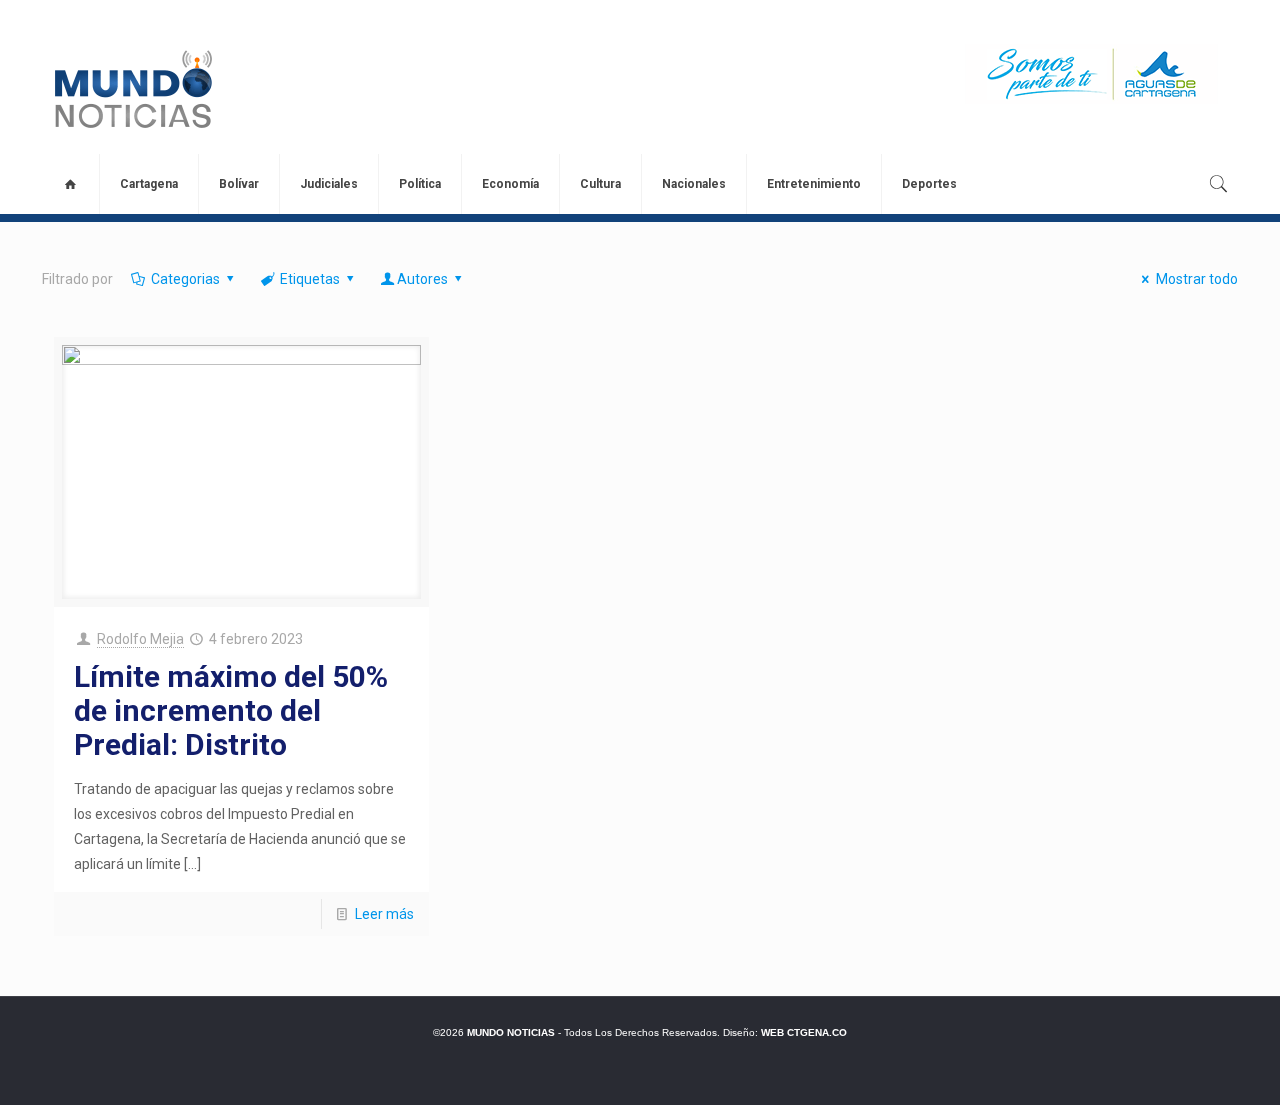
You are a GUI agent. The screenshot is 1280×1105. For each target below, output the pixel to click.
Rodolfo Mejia (140, 639)
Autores (422, 279)
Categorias (185, 279)
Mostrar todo (1197, 279)
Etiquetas (310, 279)
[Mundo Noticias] (131, 89)
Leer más (384, 914)
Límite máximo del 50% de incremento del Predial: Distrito (231, 710)
